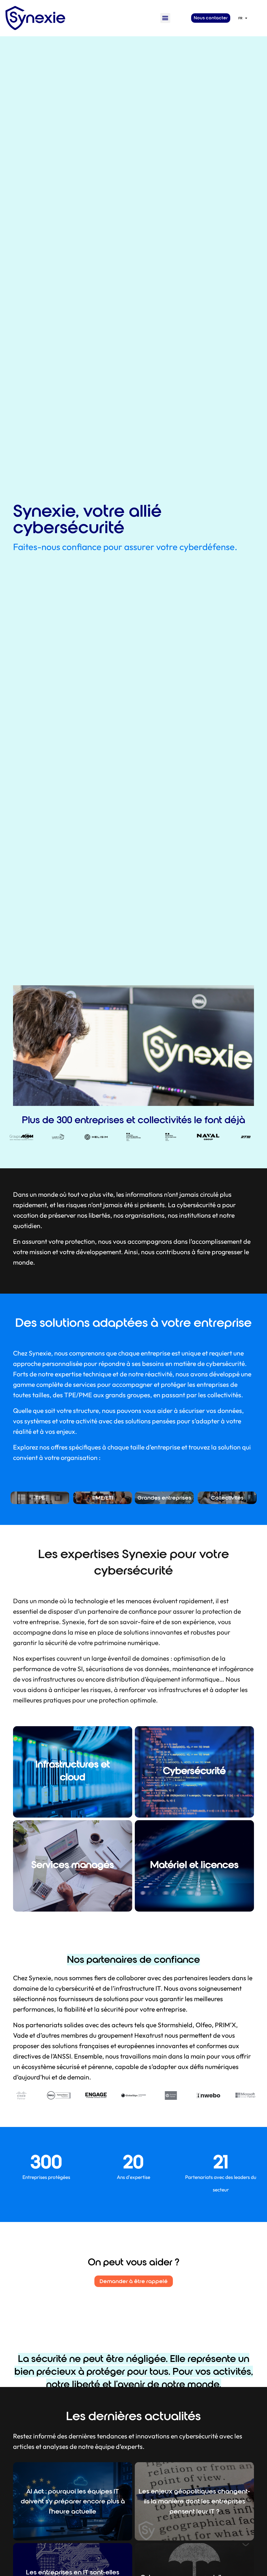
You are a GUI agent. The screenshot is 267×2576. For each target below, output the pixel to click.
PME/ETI (103, 1498)
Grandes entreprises (164, 1498)
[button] (165, 18)
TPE (40, 1498)
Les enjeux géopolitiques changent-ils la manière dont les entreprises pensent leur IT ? (194, 2501)
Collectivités (227, 1498)
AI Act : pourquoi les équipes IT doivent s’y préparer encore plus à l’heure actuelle (73, 2501)
